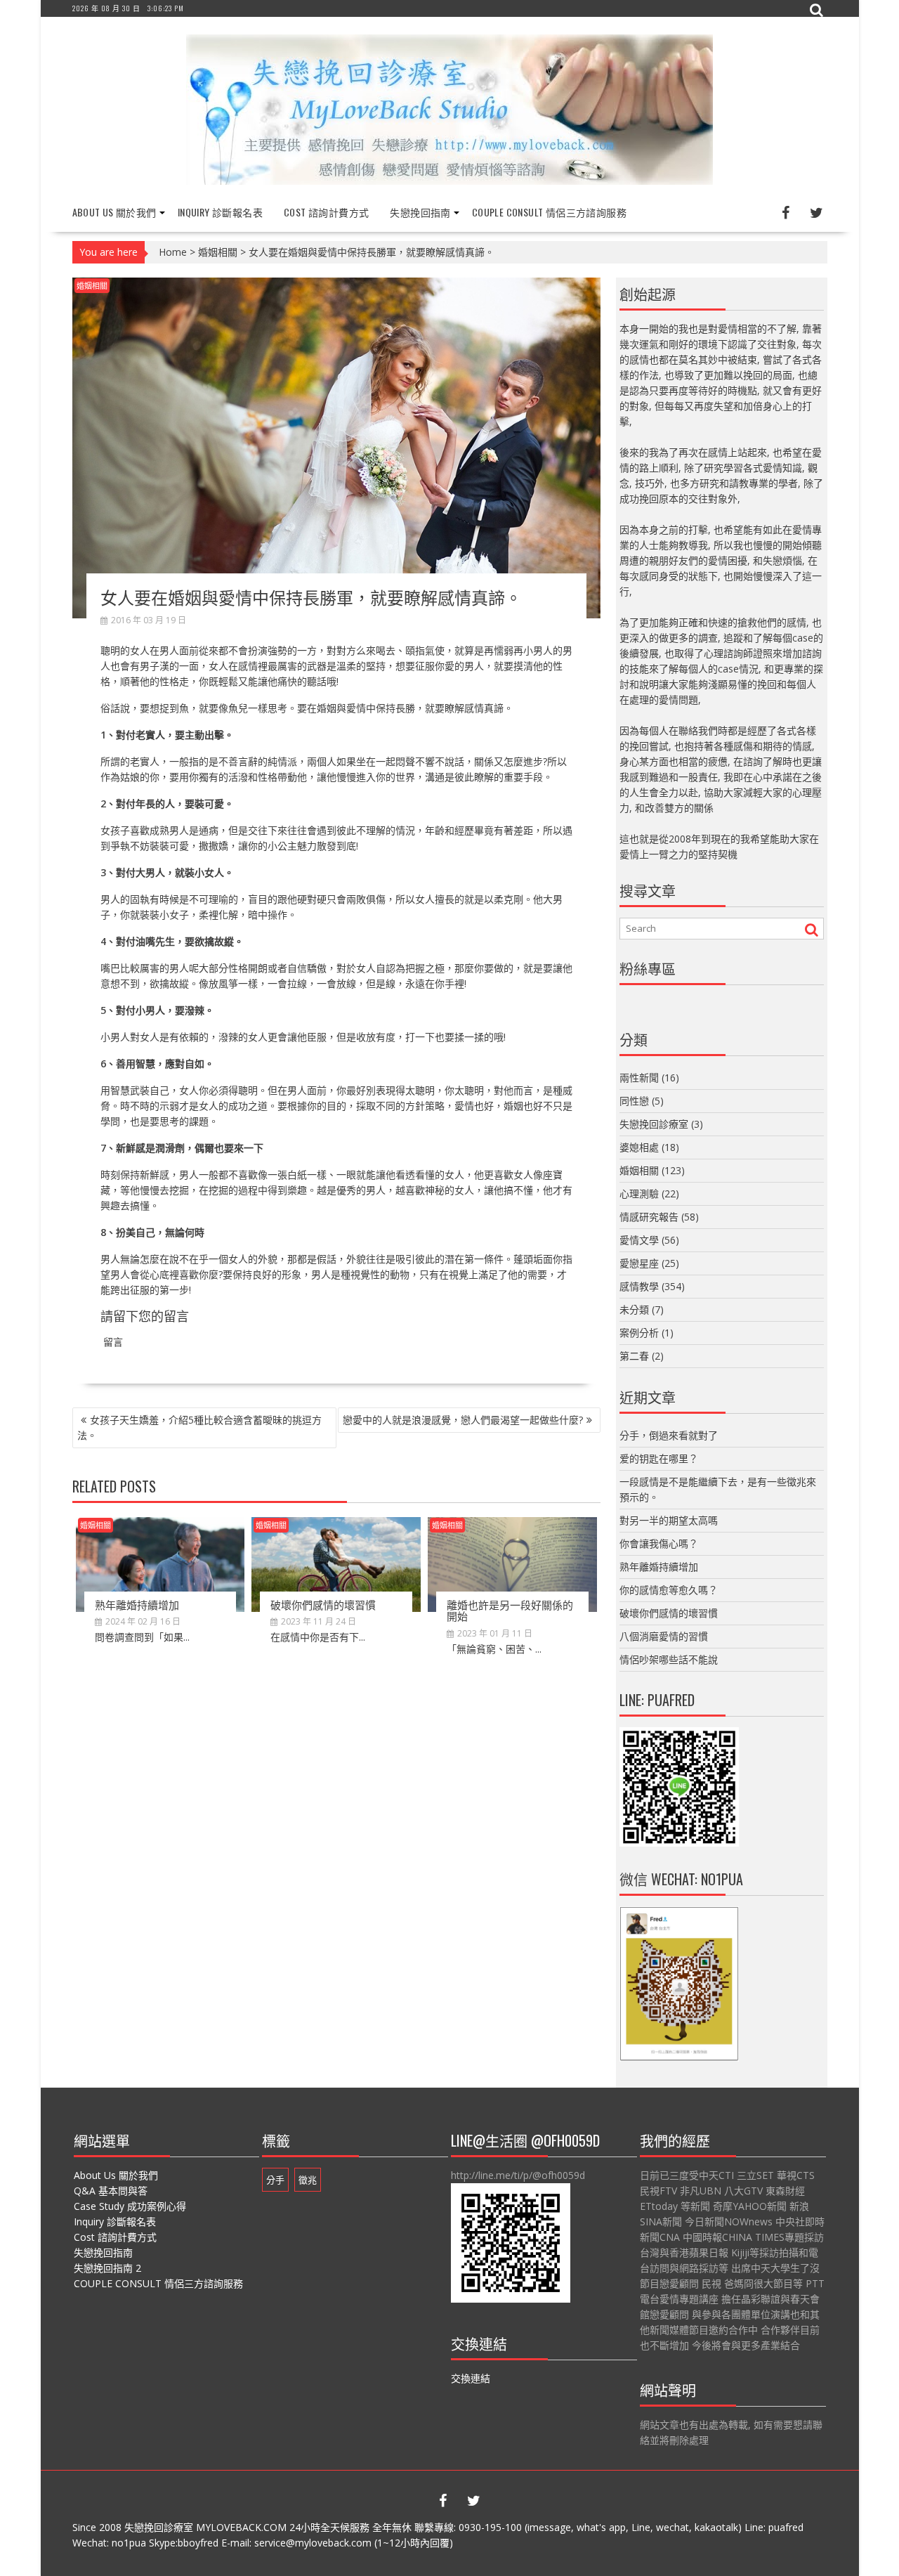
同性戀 (634, 1101)
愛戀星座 (639, 1263)
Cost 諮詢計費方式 (326, 212)
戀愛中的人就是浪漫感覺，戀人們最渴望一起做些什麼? (463, 1420)
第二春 (634, 1356)
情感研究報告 (649, 1217)
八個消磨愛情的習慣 (664, 1636)
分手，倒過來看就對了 (669, 1435)
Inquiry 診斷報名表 (220, 212)
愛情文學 (639, 1240)
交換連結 (471, 2378)
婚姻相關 (218, 252)
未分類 (634, 1309)
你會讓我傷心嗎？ (659, 1543)
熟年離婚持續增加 (137, 1604)
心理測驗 (639, 1193)
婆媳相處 (639, 1147)
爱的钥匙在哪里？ (659, 1458)
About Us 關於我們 (114, 212)
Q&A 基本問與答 (111, 2191)
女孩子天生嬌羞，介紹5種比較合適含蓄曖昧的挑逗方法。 (199, 1427)
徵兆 (308, 2180)
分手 (275, 2180)
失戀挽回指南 (420, 212)
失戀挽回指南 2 (107, 2268)
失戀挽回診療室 (654, 1124)
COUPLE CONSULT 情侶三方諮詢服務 (549, 212)
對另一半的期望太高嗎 (669, 1520)
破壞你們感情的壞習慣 (323, 1604)
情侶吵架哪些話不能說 (669, 1659)
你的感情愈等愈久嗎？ (669, 1590)
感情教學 (639, 1286)
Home (173, 252)
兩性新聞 (639, 1078)
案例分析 (639, 1333)
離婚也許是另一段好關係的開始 (510, 1610)
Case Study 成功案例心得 (130, 2206)
